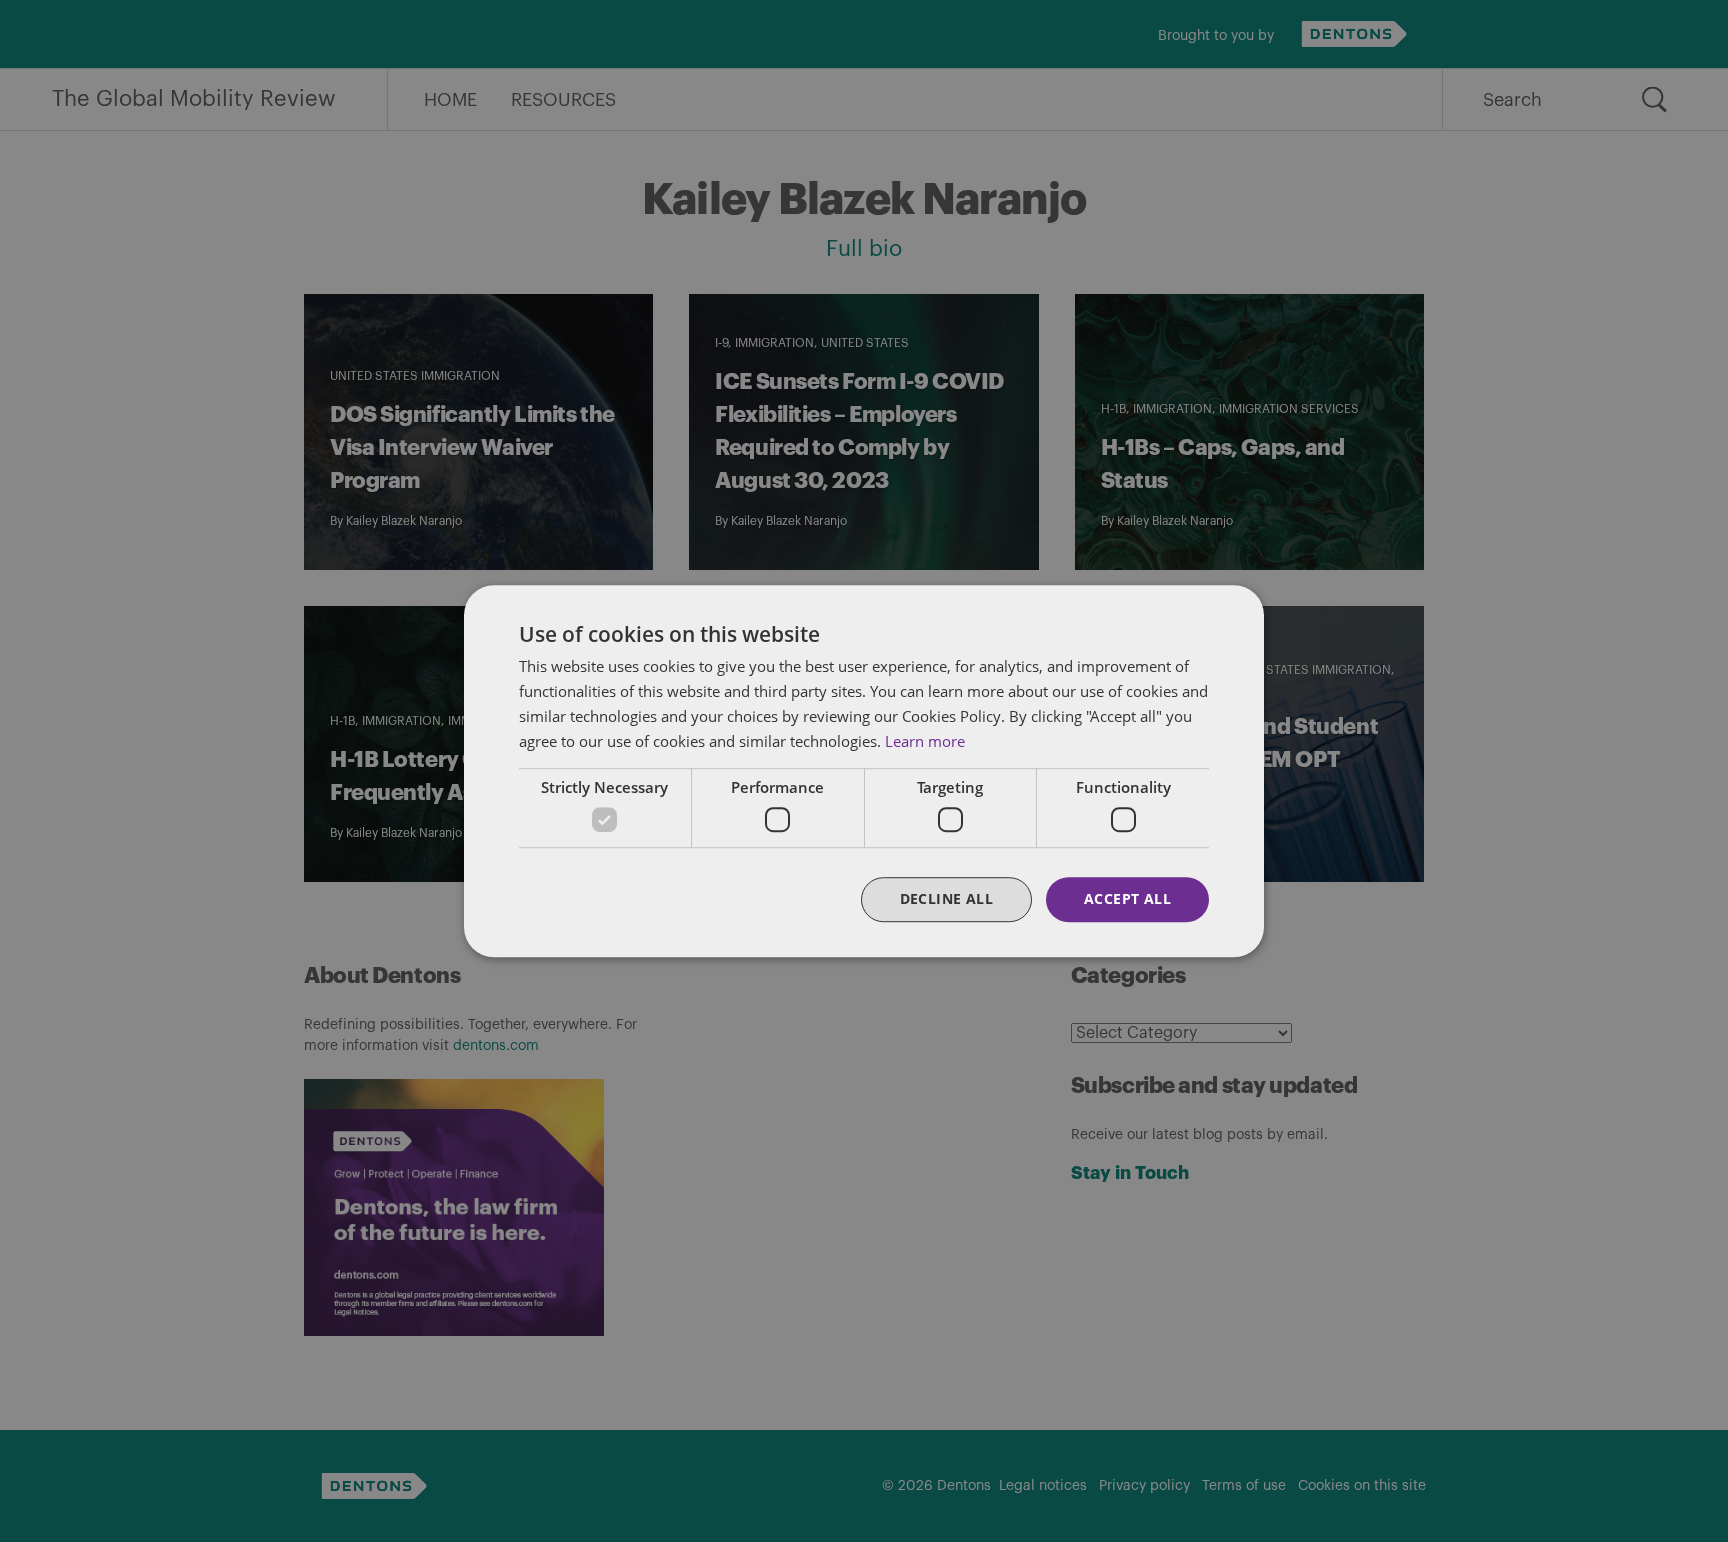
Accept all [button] (1127, 898)
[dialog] (864, 771)
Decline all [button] (946, 898)
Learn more (925, 741)
